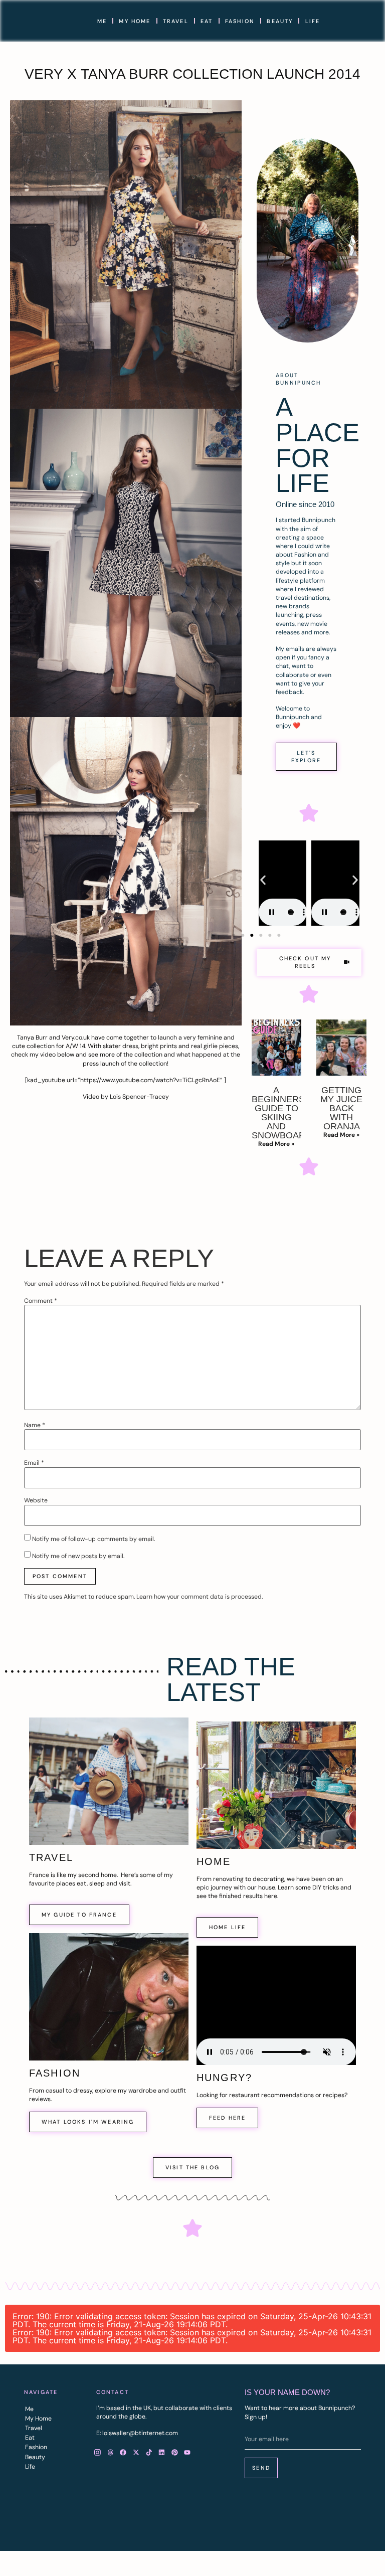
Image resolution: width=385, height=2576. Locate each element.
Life (313, 21)
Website (36, 1500)
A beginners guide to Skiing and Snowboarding (290, 1113)
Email (34, 1463)
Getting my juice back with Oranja (341, 1108)
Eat (207, 21)
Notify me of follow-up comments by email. (93, 1539)
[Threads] (110, 2453)
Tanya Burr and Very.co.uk (53, 1038)
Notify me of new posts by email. (78, 1556)
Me (102, 21)
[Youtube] (187, 2453)
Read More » (276, 1144)
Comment (41, 1301)
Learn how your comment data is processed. (200, 1597)
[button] (263, 880)
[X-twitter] (136, 2453)
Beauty (280, 21)
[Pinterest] (174, 2453)
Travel (176, 21)
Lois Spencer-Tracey (139, 1097)
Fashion (240, 21)
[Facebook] (123, 2453)
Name (35, 1425)
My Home (135, 21)
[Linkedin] (162, 2453)
